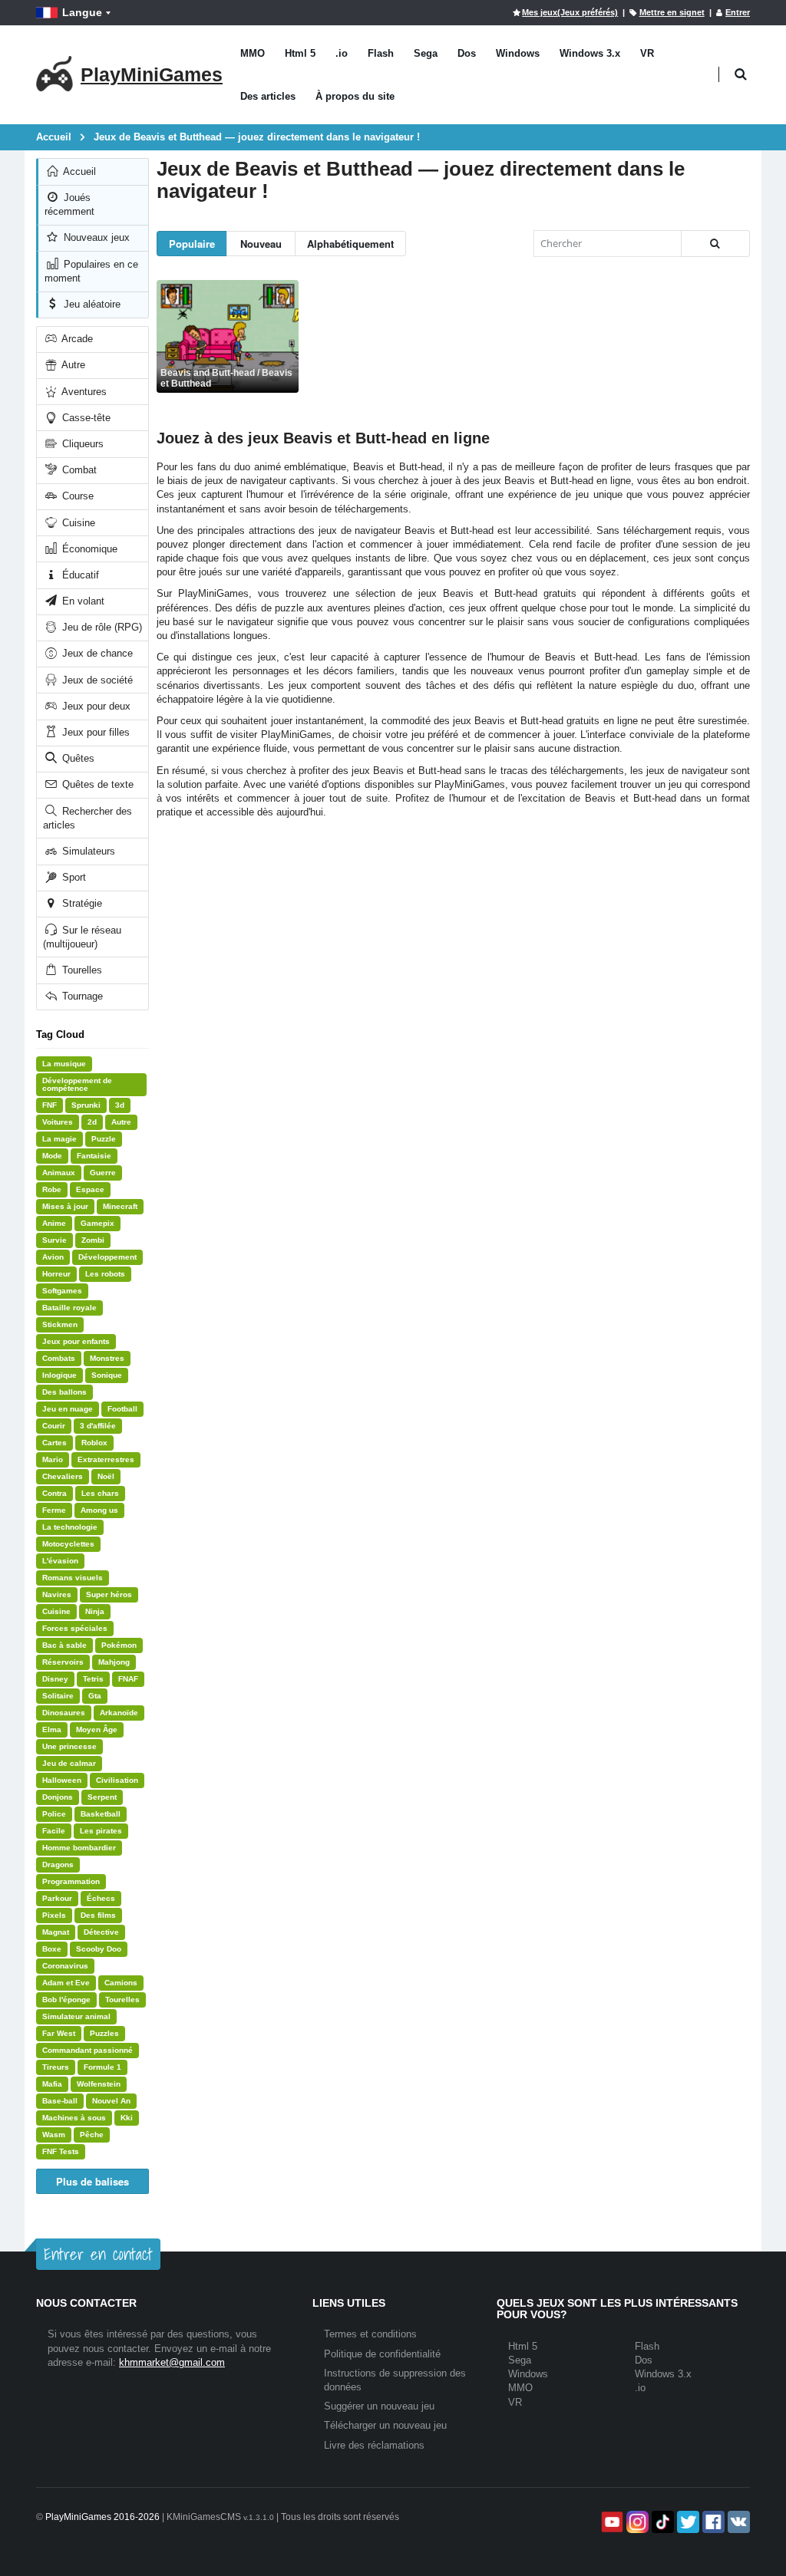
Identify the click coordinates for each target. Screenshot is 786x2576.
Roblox (94, 1443)
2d (92, 1122)
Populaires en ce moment (91, 271)
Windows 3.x (590, 53)
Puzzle (104, 1139)
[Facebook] (712, 2522)
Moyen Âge (97, 1729)
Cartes (54, 1443)
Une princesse (69, 1746)
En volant (82, 601)
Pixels (54, 1915)
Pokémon (119, 1645)
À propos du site (355, 96)
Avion (53, 1257)
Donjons (58, 1797)
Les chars (100, 1493)
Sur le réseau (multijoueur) (82, 937)
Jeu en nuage (68, 1409)
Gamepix (97, 1223)
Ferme (54, 1510)
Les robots (105, 1274)
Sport (73, 877)
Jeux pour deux (95, 706)
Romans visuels (73, 1578)
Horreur (56, 1274)
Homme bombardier (79, 1848)
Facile (54, 1831)
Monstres (107, 1358)
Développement (107, 1257)
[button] (740, 75)
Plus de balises (92, 2181)
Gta (95, 1696)
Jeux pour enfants (76, 1341)
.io (342, 53)
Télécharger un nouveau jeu (385, 2425)
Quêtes (77, 758)
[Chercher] (715, 244)
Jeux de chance (96, 653)
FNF (50, 1105)
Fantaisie (94, 1156)
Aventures (83, 392)
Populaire (192, 244)
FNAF (128, 1679)
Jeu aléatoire (91, 304)
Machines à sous (74, 2118)
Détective (101, 1932)
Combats (59, 1358)
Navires (57, 1594)
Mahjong (114, 1662)
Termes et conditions (370, 2334)
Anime (54, 1223)
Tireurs (56, 2067)
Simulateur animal (76, 2016)
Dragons (58, 1864)
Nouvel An (111, 2101)
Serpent (102, 1797)
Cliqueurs (81, 444)
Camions (121, 1983)
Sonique (107, 1375)
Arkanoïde (119, 1713)
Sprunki (86, 1105)
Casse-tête (85, 418)
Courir (54, 1426)
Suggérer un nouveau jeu (379, 2406)
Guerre (103, 1173)
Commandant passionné (88, 2050)
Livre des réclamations (374, 2445)
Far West (59, 2033)
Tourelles (81, 970)
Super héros (109, 1594)
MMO (253, 53)
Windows (518, 53)
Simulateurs (87, 851)
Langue (82, 12)
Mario (53, 1459)
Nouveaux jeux (95, 237)
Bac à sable (64, 1645)
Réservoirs (63, 1662)
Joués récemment (69, 204)
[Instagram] (636, 2522)
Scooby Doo (99, 1949)
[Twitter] (687, 2522)
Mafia (52, 2084)
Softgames (62, 1291)
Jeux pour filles (94, 732)
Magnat (56, 1932)
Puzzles (104, 2033)
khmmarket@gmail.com (172, 2362)
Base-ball (60, 2101)
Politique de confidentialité (382, 2354)
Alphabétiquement (350, 244)
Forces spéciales (75, 1628)
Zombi (93, 1240)
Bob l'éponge (66, 2000)
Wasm (54, 2135)
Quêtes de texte (96, 784)
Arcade (76, 339)
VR (647, 53)
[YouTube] (611, 2522)
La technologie (70, 1527)
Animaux (59, 1173)
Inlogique (59, 1375)
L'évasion (60, 1561)
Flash (381, 53)
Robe (52, 1189)
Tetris (93, 1679)
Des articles (268, 96)
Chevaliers (63, 1476)
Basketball (101, 1814)
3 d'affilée (98, 1426)
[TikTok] (661, 2522)
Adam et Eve (66, 1983)
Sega (426, 53)
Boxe (52, 1949)
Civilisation (117, 1780)
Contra (54, 1493)
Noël (106, 1476)
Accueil (78, 171)
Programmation (71, 1881)
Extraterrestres (106, 1459)
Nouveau (261, 244)
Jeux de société (96, 680)
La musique (64, 1064)
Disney (55, 1679)
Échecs (101, 1898)
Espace (90, 1189)
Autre (72, 365)
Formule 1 (102, 2067)
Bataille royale (69, 1308)
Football (122, 1409)
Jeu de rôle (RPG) (101, 627)
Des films (98, 1915)
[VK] (737, 2522)
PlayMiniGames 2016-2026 (102, 2517)
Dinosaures (64, 1713)
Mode (52, 1156)
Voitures (58, 1122)
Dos (467, 53)
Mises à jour (65, 1206)
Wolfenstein (99, 2084)
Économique (88, 549)
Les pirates (101, 1831)
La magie (59, 1139)
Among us (99, 1510)
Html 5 (300, 53)
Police (54, 1814)
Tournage (81, 996)
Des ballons (64, 1392)
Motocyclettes (68, 1544)
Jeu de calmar (69, 1763)
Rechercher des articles (88, 818)
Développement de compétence (77, 1084)
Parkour (57, 1898)
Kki (127, 2118)
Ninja (95, 1611)
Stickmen (60, 1324)
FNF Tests (61, 2151)
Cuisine (77, 523)
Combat (78, 470)
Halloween (62, 1780)
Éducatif (79, 575)
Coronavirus (65, 1966)
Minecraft (120, 1206)
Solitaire (58, 1696)
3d (120, 1105)
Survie (54, 1240)
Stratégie (81, 903)
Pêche (92, 2135)
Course (76, 496)
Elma (52, 1729)
